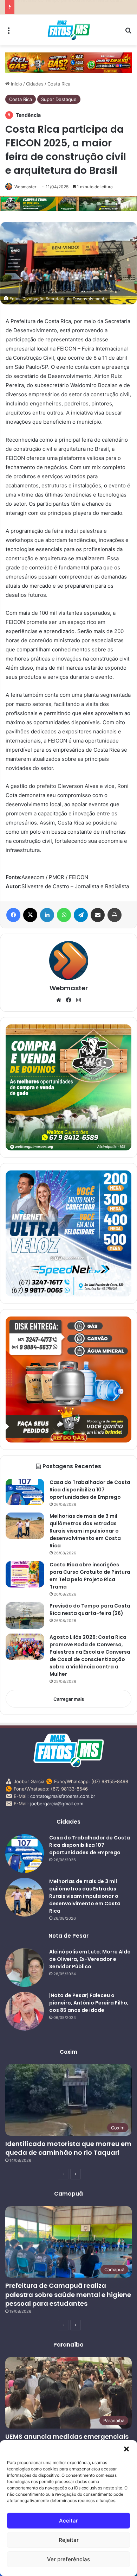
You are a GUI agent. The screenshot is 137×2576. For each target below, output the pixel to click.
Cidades (35, 84)
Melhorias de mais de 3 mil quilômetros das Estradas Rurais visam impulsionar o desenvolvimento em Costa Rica (85, 1531)
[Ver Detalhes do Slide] (68, 63)
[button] (126, 2449)
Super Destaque (59, 99)
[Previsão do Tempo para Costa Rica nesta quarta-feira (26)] (25, 1615)
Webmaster (25, 187)
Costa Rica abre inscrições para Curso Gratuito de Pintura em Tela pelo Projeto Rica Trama (90, 1576)
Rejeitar (69, 2540)
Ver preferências (68, 2559)
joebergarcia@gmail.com (57, 1804)
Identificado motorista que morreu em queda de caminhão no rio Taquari (68, 2148)
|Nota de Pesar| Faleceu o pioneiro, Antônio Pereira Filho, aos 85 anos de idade (89, 2003)
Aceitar (68, 2521)
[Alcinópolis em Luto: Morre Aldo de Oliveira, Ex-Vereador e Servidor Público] (25, 1968)
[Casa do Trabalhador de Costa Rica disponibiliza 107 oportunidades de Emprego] (25, 1492)
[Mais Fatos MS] (69, 30)
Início (16, 84)
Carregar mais (69, 1699)
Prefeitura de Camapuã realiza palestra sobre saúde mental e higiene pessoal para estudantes (68, 2294)
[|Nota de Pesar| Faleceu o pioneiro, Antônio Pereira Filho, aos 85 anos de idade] (25, 2011)
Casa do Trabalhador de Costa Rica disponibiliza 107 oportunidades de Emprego (90, 1490)
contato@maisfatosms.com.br (63, 1796)
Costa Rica (59, 84)
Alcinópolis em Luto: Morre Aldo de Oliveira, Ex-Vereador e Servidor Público (90, 1959)
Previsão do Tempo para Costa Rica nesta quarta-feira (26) (90, 1609)
